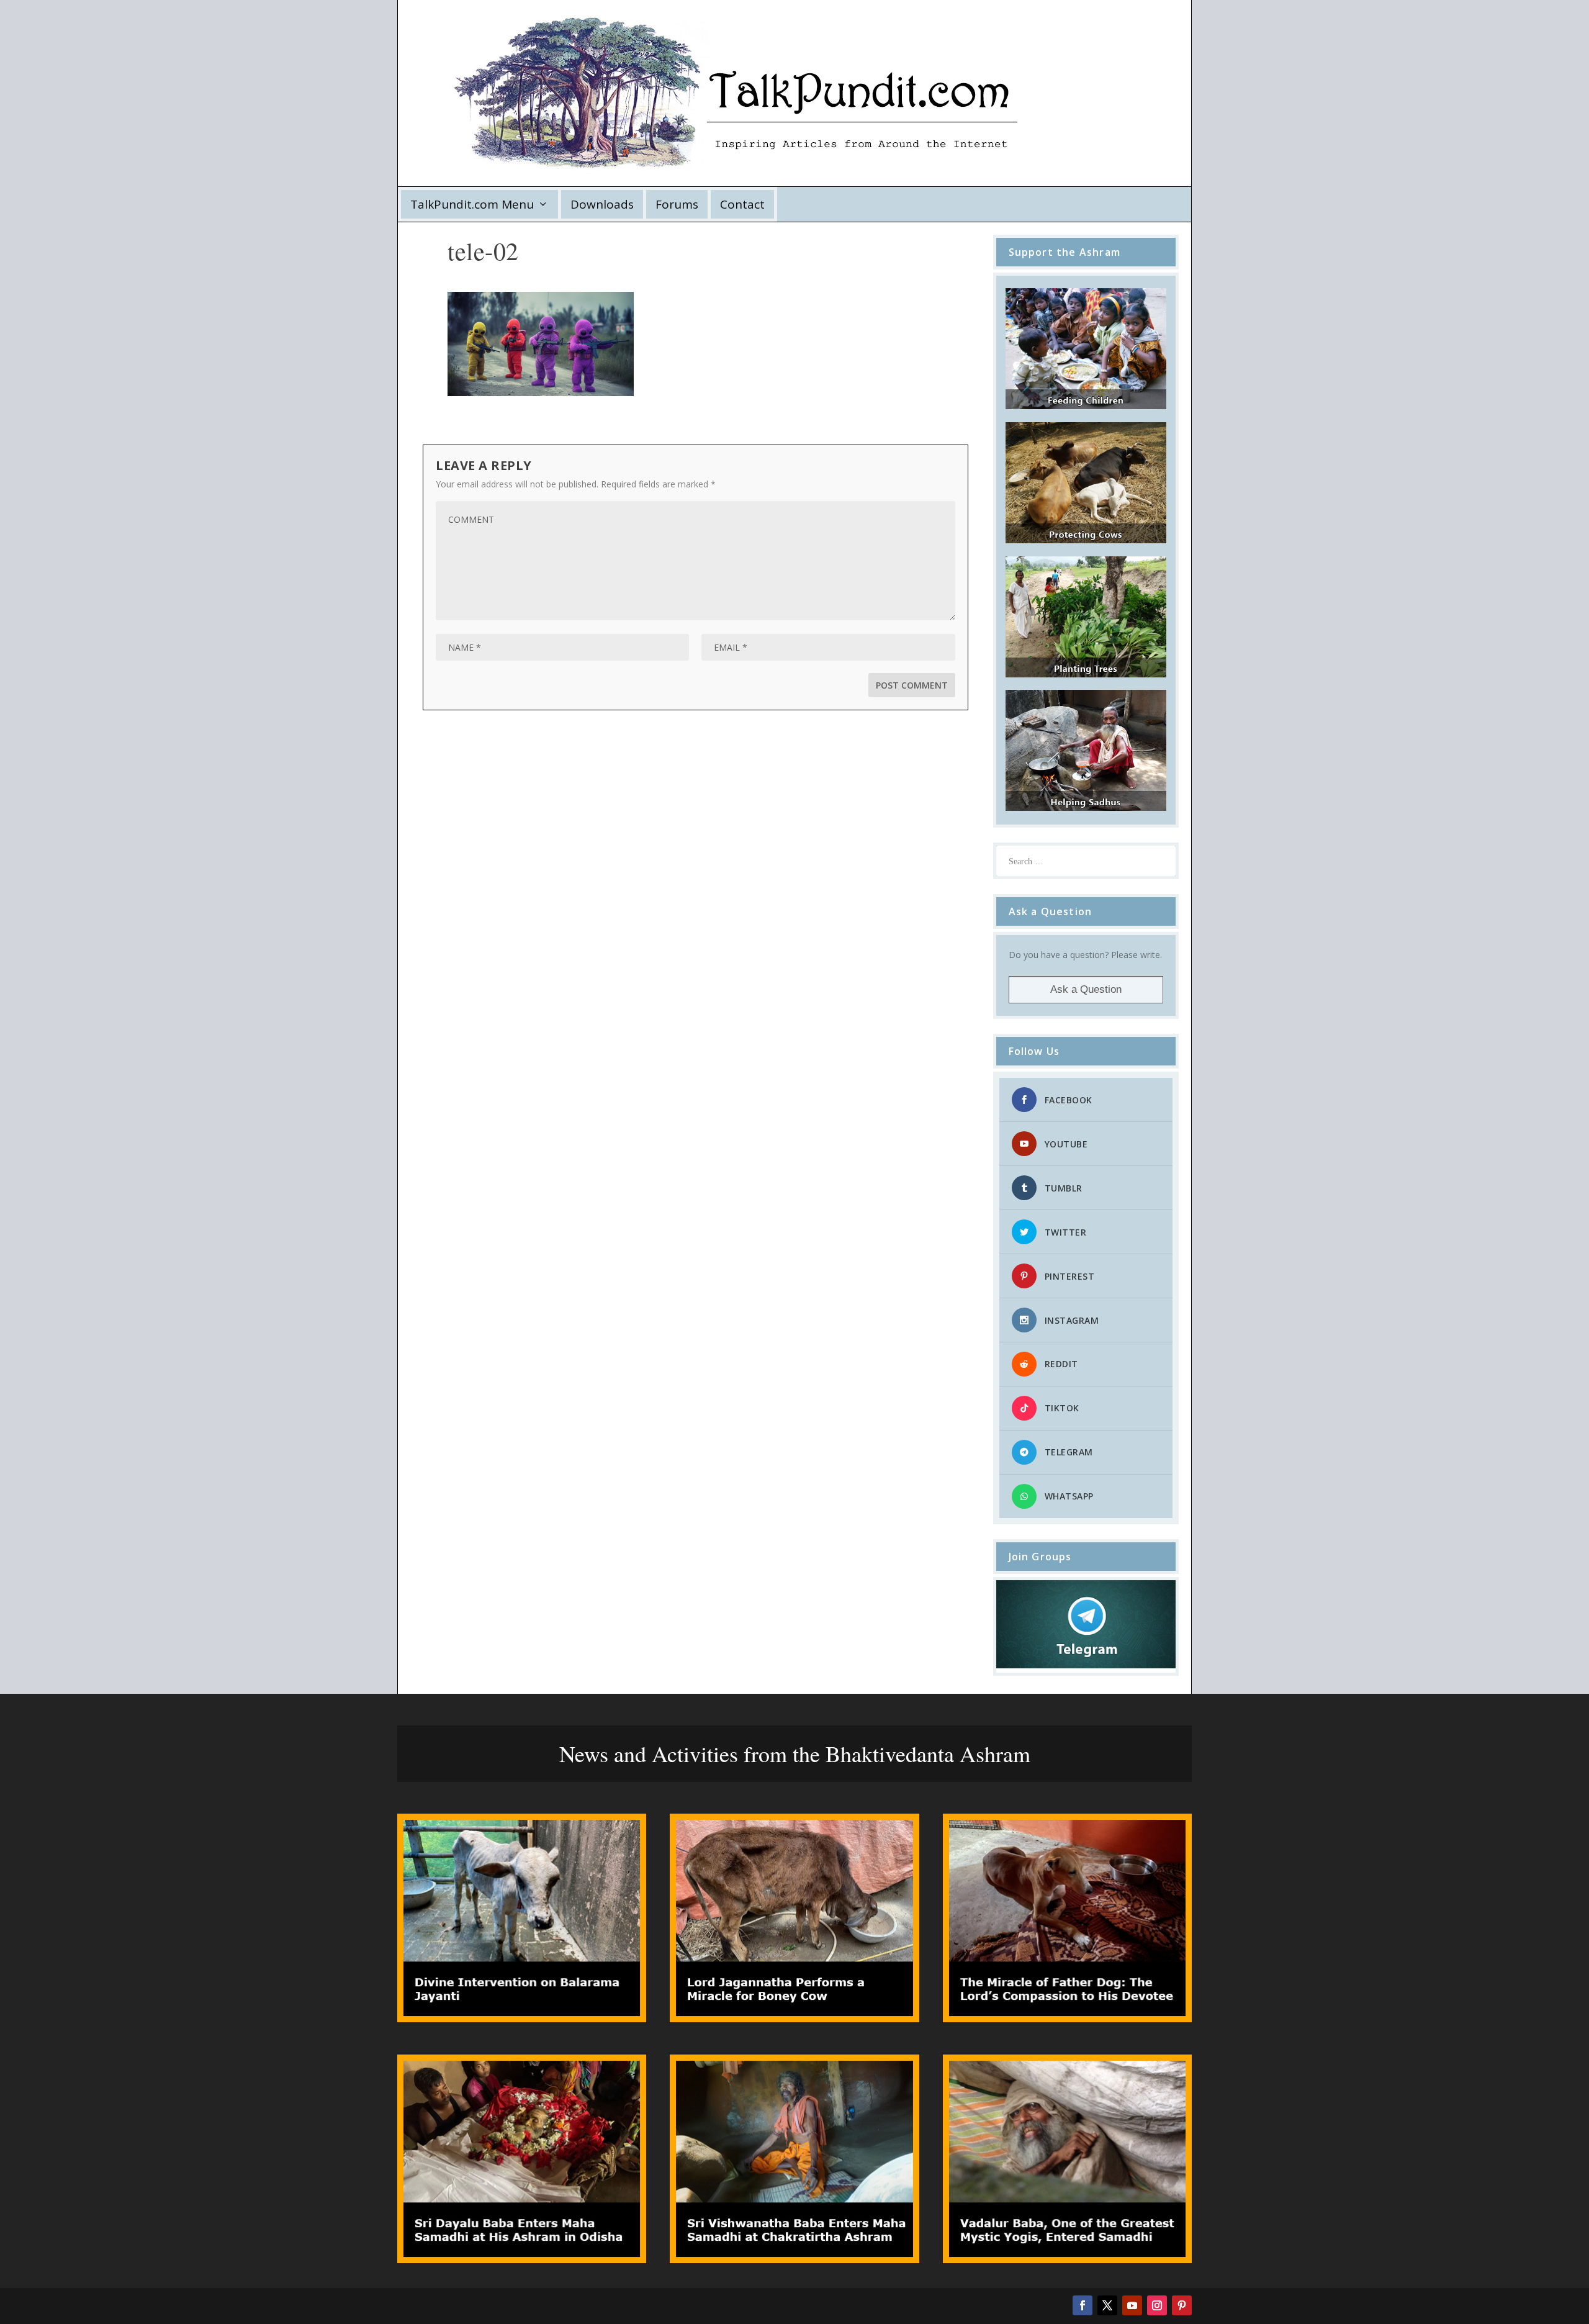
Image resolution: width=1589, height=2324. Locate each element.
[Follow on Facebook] (1083, 2305)
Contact (742, 204)
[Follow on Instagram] (1157, 2305)
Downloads (602, 204)
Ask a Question (1086, 989)
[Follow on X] (1107, 2305)
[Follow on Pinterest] (1182, 2305)
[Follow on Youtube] (1132, 2305)
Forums (677, 204)
